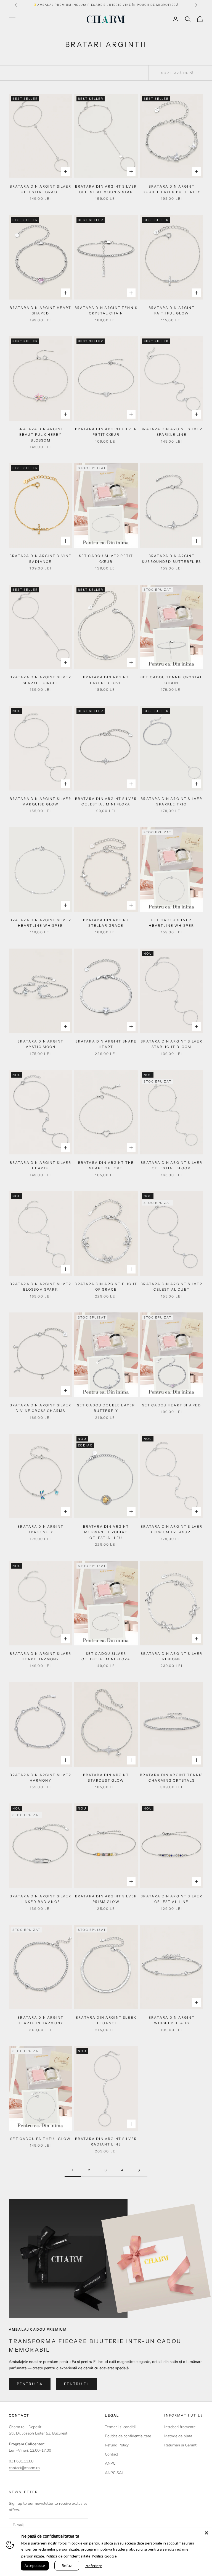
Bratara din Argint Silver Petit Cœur (106, 432)
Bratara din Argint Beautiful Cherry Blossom (40, 435)
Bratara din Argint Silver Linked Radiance (41, 1899)
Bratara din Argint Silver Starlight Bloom (171, 1044)
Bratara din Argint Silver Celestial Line (171, 1899)
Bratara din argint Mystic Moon (40, 1044)
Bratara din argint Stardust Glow (106, 1778)
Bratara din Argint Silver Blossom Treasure (171, 1529)
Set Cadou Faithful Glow (40, 2139)
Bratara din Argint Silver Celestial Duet (171, 1287)
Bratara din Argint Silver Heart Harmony (41, 1656)
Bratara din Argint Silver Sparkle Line (171, 432)
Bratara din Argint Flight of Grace (106, 1287)
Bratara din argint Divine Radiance (40, 559)
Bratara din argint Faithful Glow (172, 310)
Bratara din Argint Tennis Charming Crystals (171, 1778)
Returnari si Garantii (181, 2445)
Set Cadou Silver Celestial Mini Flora (106, 1656)
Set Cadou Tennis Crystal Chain (172, 680)
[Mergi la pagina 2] (139, 2170)
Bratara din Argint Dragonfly (40, 1529)
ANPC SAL (114, 2473)
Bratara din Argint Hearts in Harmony (40, 2020)
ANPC (110, 2463)
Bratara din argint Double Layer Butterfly (172, 189)
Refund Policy (117, 2445)
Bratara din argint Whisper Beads (172, 2020)
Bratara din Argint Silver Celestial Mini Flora (106, 801)
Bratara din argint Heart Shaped (41, 310)
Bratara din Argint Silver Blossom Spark (41, 1287)
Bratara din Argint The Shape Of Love (106, 1165)
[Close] (206, 2533)
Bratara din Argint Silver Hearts (41, 1165)
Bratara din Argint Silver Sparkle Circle (41, 680)
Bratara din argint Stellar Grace (106, 923)
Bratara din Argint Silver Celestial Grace (41, 189)
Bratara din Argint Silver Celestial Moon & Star (106, 189)
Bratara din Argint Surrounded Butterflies (172, 559)
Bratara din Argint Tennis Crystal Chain (106, 310)
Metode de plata (178, 2436)
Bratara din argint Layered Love (106, 680)
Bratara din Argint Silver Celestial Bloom (171, 1165)
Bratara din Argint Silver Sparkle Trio (171, 801)
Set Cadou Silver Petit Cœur (106, 559)
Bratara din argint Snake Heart (106, 1044)
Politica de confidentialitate (128, 2436)
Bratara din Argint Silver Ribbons (171, 1656)
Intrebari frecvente (180, 2427)
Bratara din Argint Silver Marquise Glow (41, 801)
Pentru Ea (30, 2384)
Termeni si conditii (120, 2427)
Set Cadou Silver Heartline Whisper (171, 923)
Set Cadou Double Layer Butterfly (106, 1408)
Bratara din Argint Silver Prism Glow (106, 1899)
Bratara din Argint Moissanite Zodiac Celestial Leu (106, 1532)
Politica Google (104, 2556)
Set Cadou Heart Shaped (172, 1405)
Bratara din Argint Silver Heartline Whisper (41, 923)
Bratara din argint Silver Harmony (41, 1778)
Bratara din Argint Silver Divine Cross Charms (41, 1408)
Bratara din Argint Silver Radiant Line (106, 2142)
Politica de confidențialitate (68, 2556)
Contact (112, 2454)
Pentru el (77, 2384)
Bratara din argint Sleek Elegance (106, 2020)
